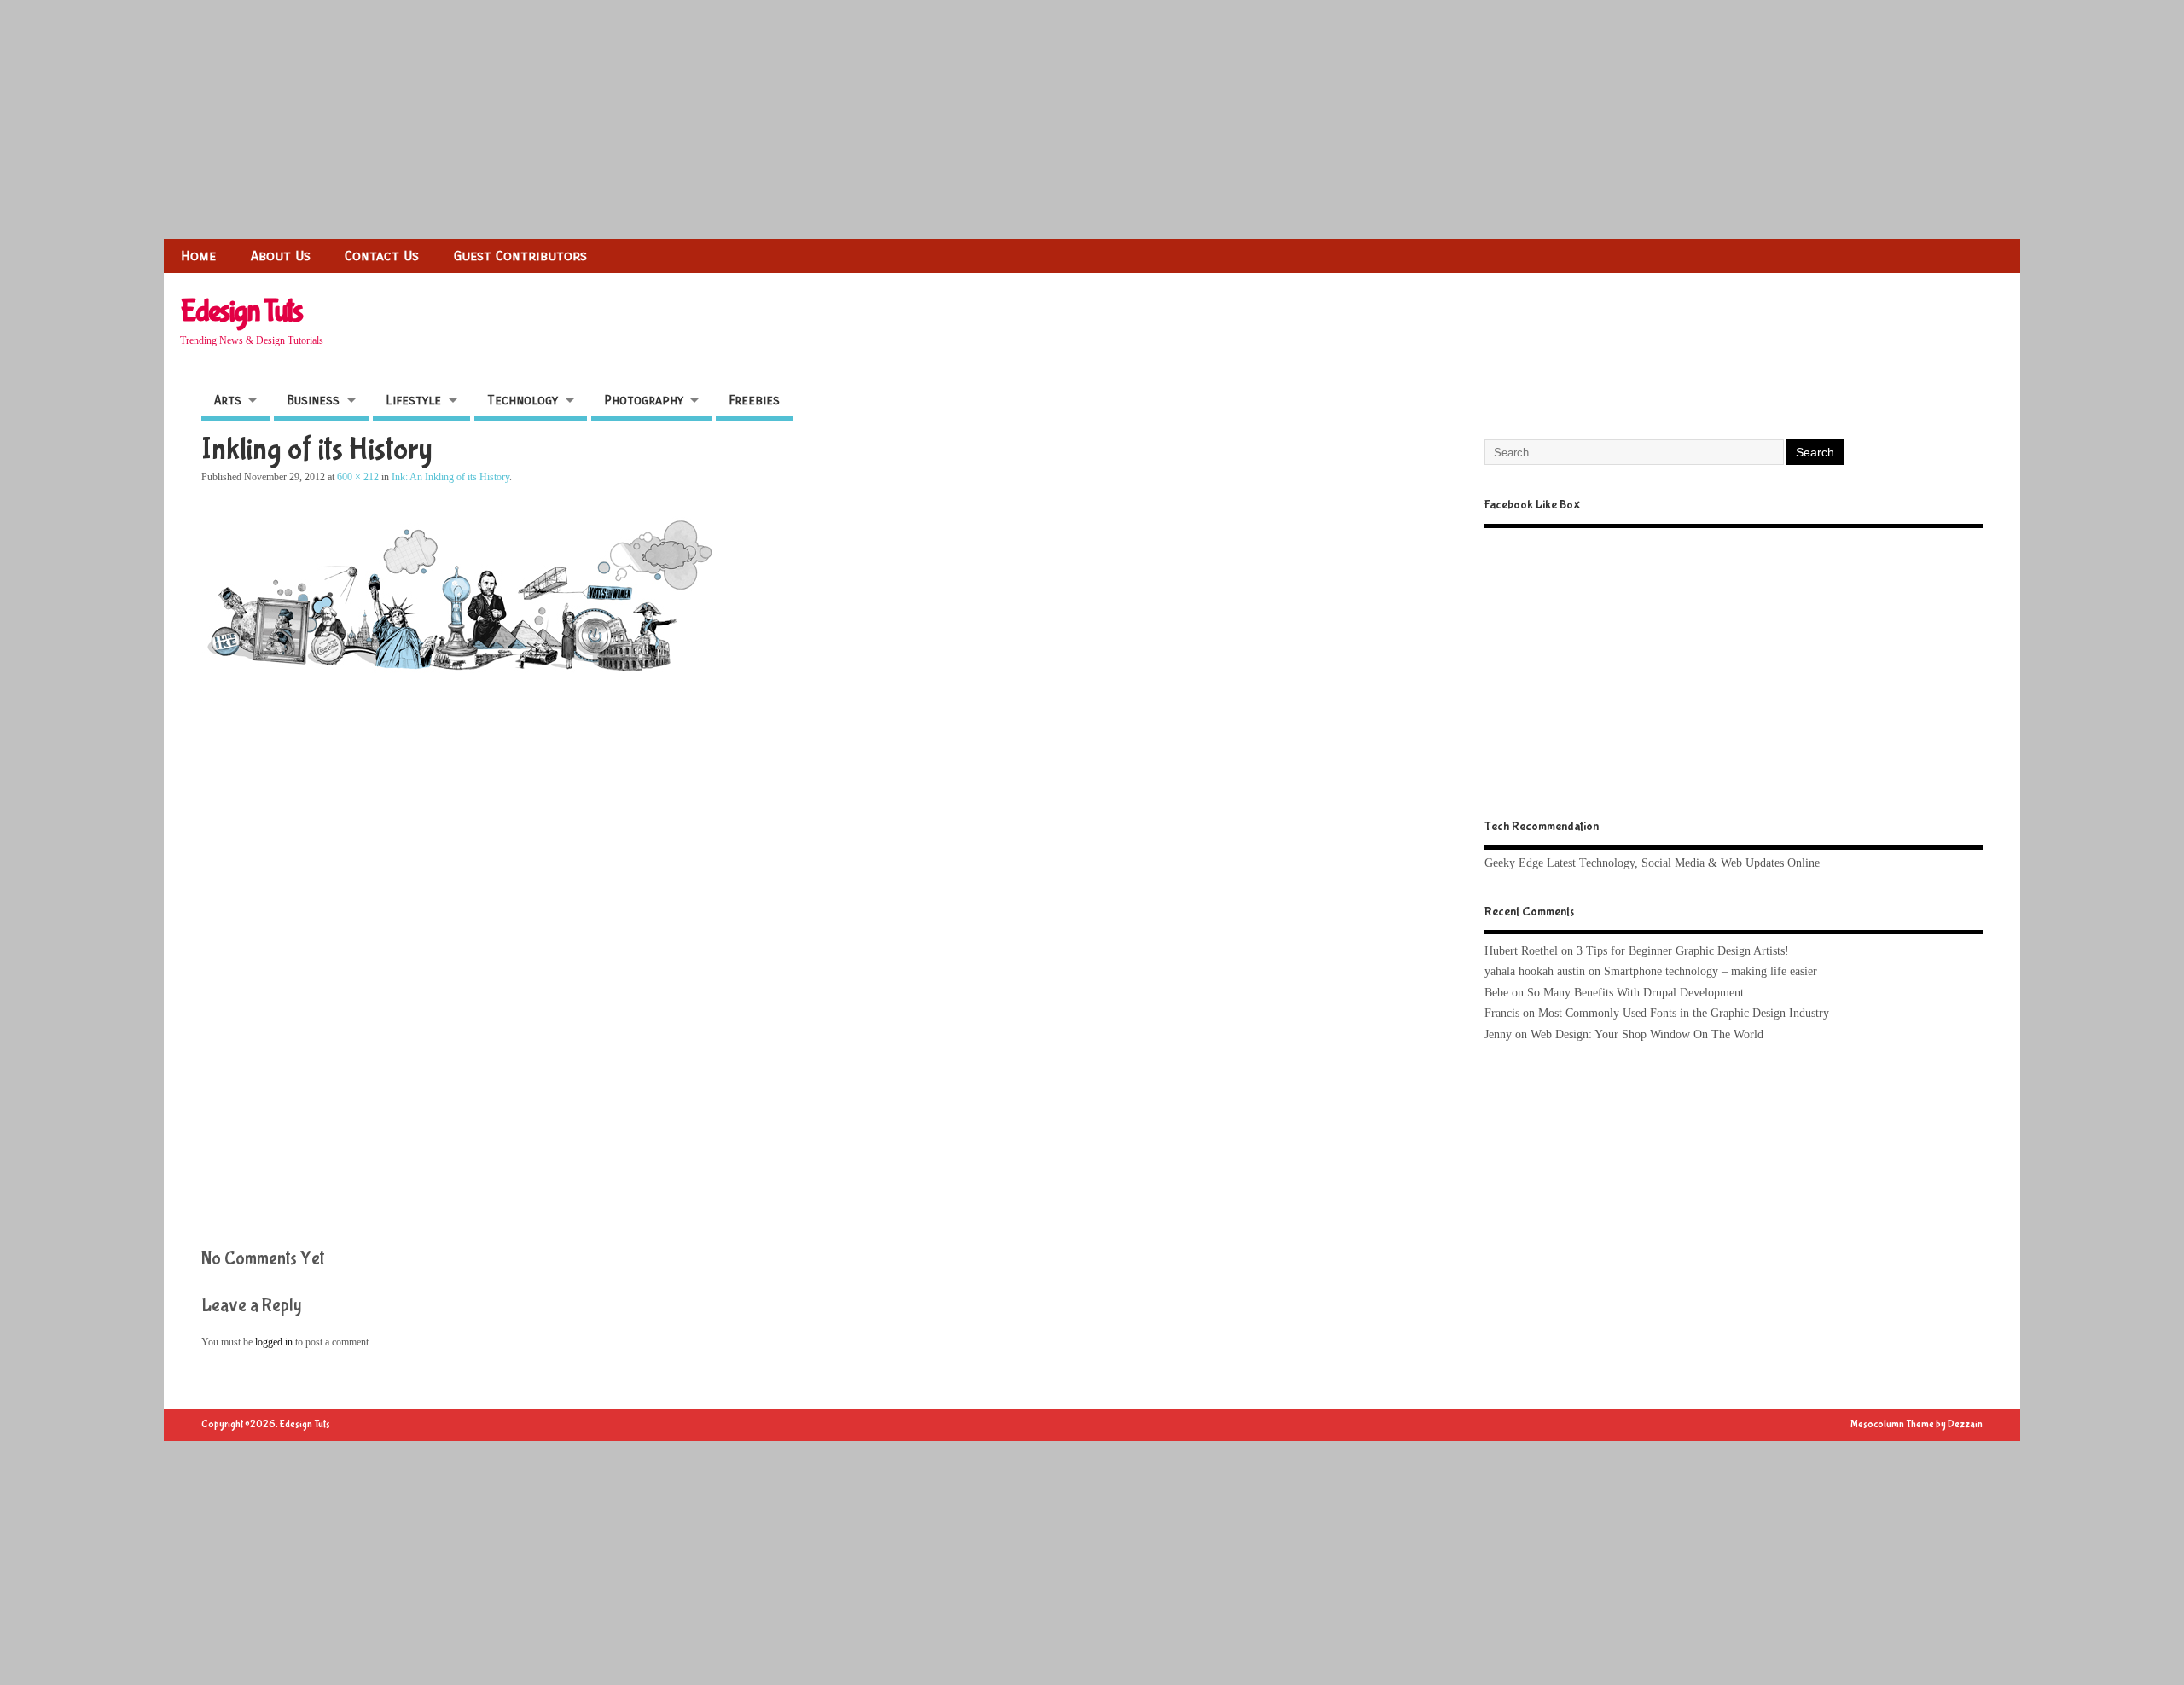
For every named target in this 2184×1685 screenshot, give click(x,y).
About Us (281, 256)
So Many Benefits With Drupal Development (1635, 993)
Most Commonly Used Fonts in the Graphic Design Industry (1684, 1013)
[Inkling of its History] (457, 679)
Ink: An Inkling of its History (450, 477)
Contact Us (382, 256)
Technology (523, 400)
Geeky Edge (1514, 863)
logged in (274, 1342)
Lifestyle (413, 400)
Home (198, 256)
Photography (644, 400)
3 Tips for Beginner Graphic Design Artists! (1683, 951)
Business (313, 400)
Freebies (754, 400)
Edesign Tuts (241, 311)
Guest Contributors (520, 256)
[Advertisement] (512, 119)
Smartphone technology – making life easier (1711, 971)
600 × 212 (358, 477)
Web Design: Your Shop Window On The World (1647, 1034)
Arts (228, 400)
